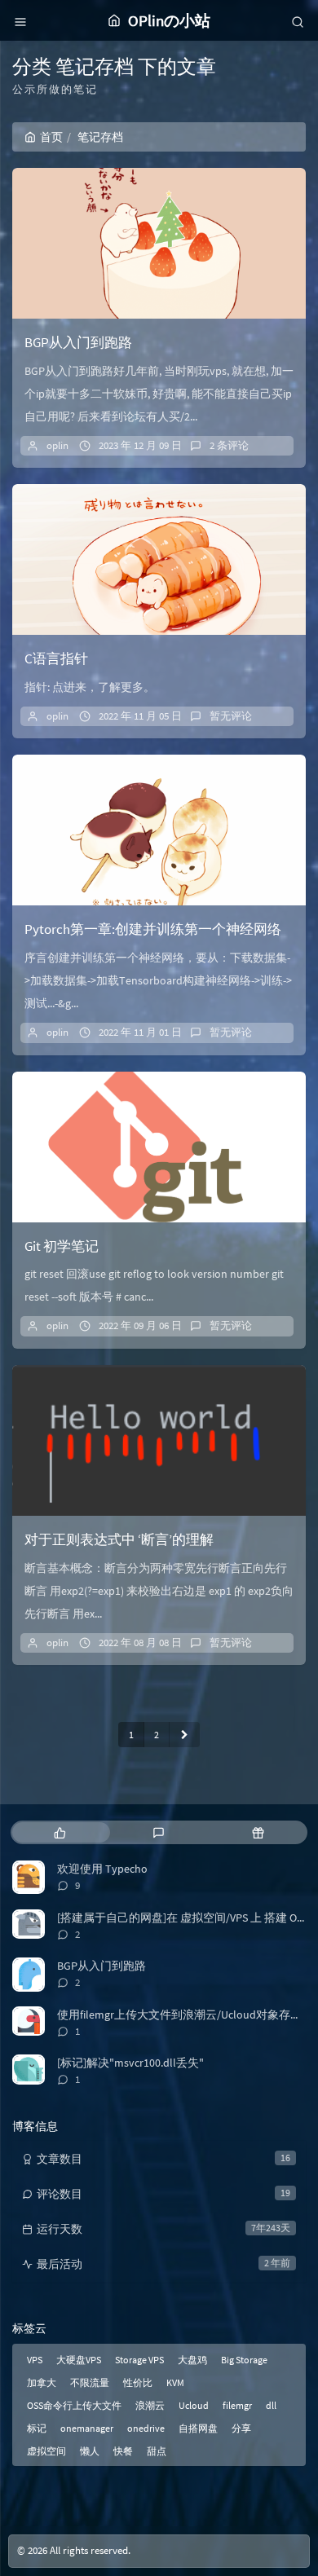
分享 (241, 2428)
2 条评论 (229, 445)
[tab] (60, 1832)
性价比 (138, 2382)
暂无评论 (231, 716)
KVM (175, 2382)
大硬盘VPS (79, 2360)
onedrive (146, 2428)
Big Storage (244, 2360)
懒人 (90, 2451)
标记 (37, 2428)
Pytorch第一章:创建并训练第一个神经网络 (153, 929)
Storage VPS (139, 2360)
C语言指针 (56, 658)
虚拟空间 (46, 2451)
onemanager (87, 2428)
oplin (57, 445)
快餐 (123, 2451)
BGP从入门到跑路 (78, 342)
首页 (51, 137)
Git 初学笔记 (62, 1246)
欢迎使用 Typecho (102, 1869)
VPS (35, 2360)
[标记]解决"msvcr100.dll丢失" (130, 2063)
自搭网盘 (198, 2428)
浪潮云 (150, 2405)
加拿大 (42, 2382)
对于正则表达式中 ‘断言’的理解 (119, 1539)
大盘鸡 (192, 2360)
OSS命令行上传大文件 (74, 2405)
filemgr (237, 2405)
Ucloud (194, 2405)
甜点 (157, 2451)
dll (271, 2405)
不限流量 (90, 2382)
